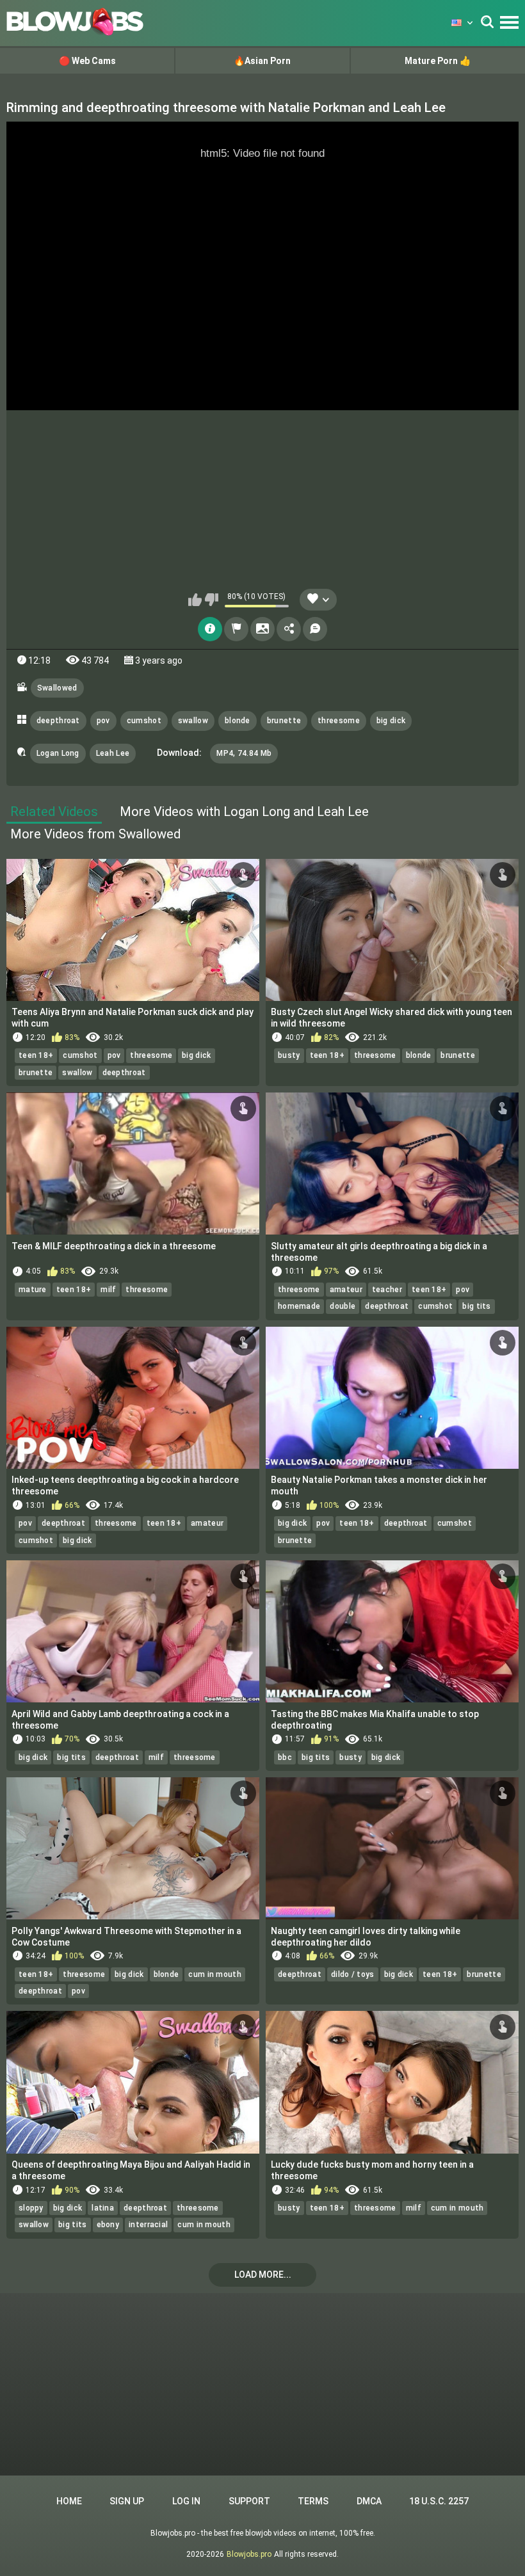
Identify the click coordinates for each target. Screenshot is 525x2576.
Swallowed (57, 688)
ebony (108, 2225)
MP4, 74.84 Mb (244, 753)
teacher (387, 1290)
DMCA (369, 2501)
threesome (339, 721)
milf (108, 1290)
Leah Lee (113, 753)
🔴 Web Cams (87, 61)
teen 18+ (36, 1055)
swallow (193, 721)
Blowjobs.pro (249, 2554)
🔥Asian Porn (262, 61)
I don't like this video (212, 600)
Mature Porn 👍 (438, 61)
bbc (285, 1757)
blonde (238, 721)
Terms (313, 2501)
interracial (148, 2225)
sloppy (31, 2208)
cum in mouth (215, 1974)
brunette (284, 721)
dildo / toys (353, 1974)
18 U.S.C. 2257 (439, 2501)
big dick (391, 721)
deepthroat (58, 721)
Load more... (263, 2275)
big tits (476, 1306)
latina (103, 2208)
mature (33, 1290)
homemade (299, 1306)
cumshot (144, 721)
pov (103, 721)
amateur (346, 1290)
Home (69, 2501)
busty (289, 1055)
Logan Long (58, 753)
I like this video (195, 600)
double (343, 1306)
